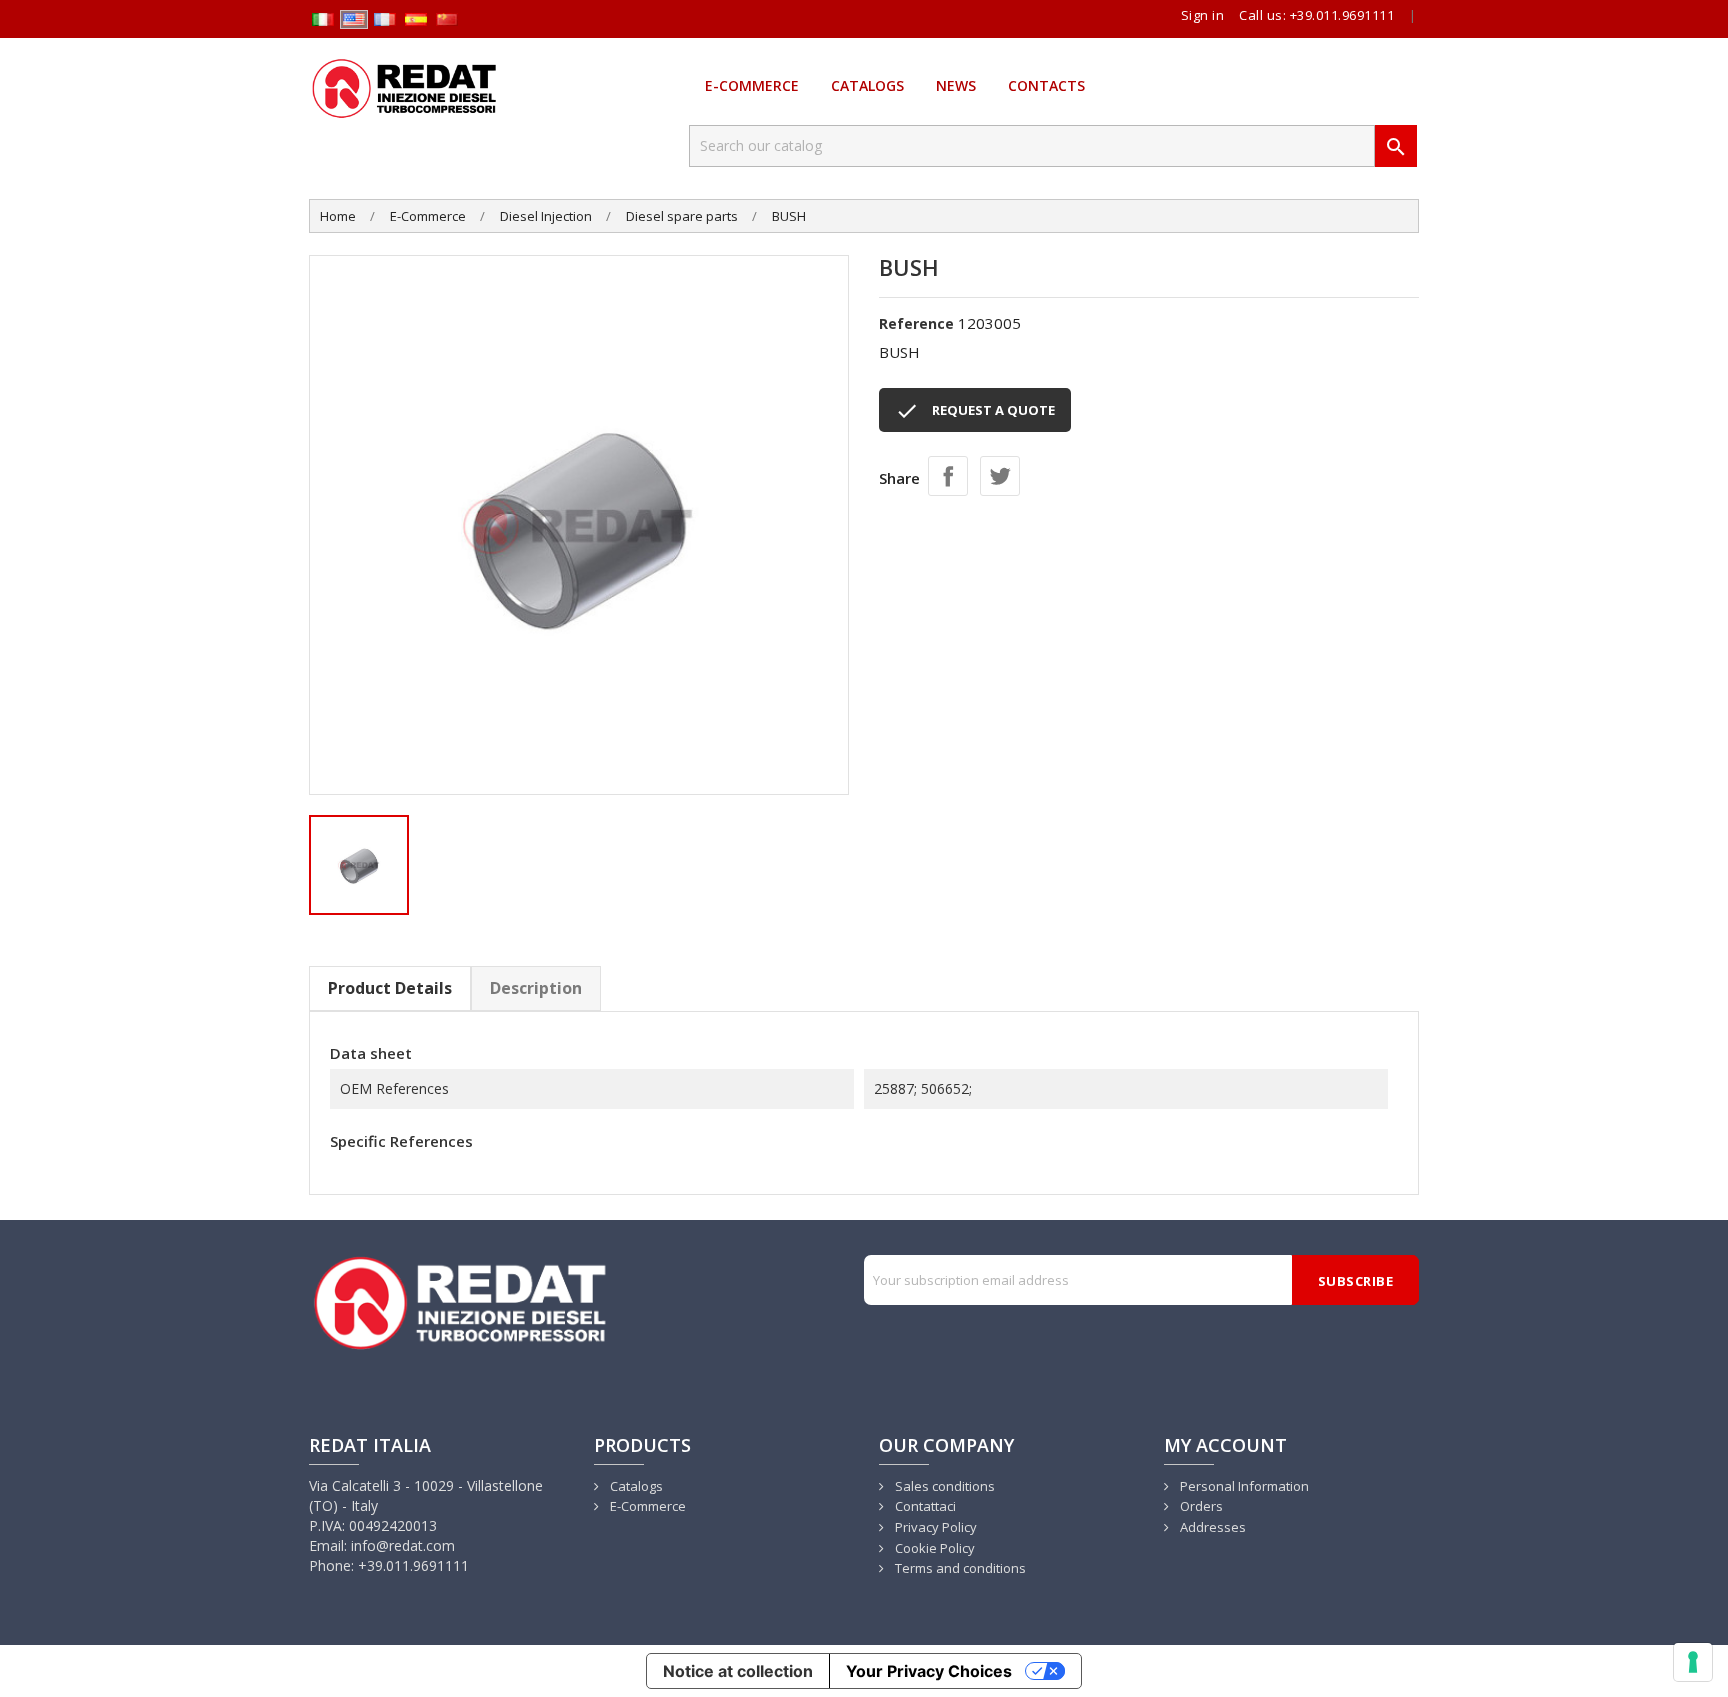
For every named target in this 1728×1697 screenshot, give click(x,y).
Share (948, 476)
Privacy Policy (934, 1527)
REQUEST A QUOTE (975, 411)
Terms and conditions (959, 1568)
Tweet (1000, 476)
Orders (1200, 1506)
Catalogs (867, 85)
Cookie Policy (933, 1548)
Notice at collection (738, 1671)
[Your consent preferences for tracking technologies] (1693, 1662)
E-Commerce (752, 85)
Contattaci (924, 1506)
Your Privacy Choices (929, 1671)
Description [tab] (536, 988)
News (956, 85)
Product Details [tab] (390, 988)
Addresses (1211, 1527)
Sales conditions (943, 1486)
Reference (916, 323)
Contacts (1046, 85)
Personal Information (1243, 1486)
